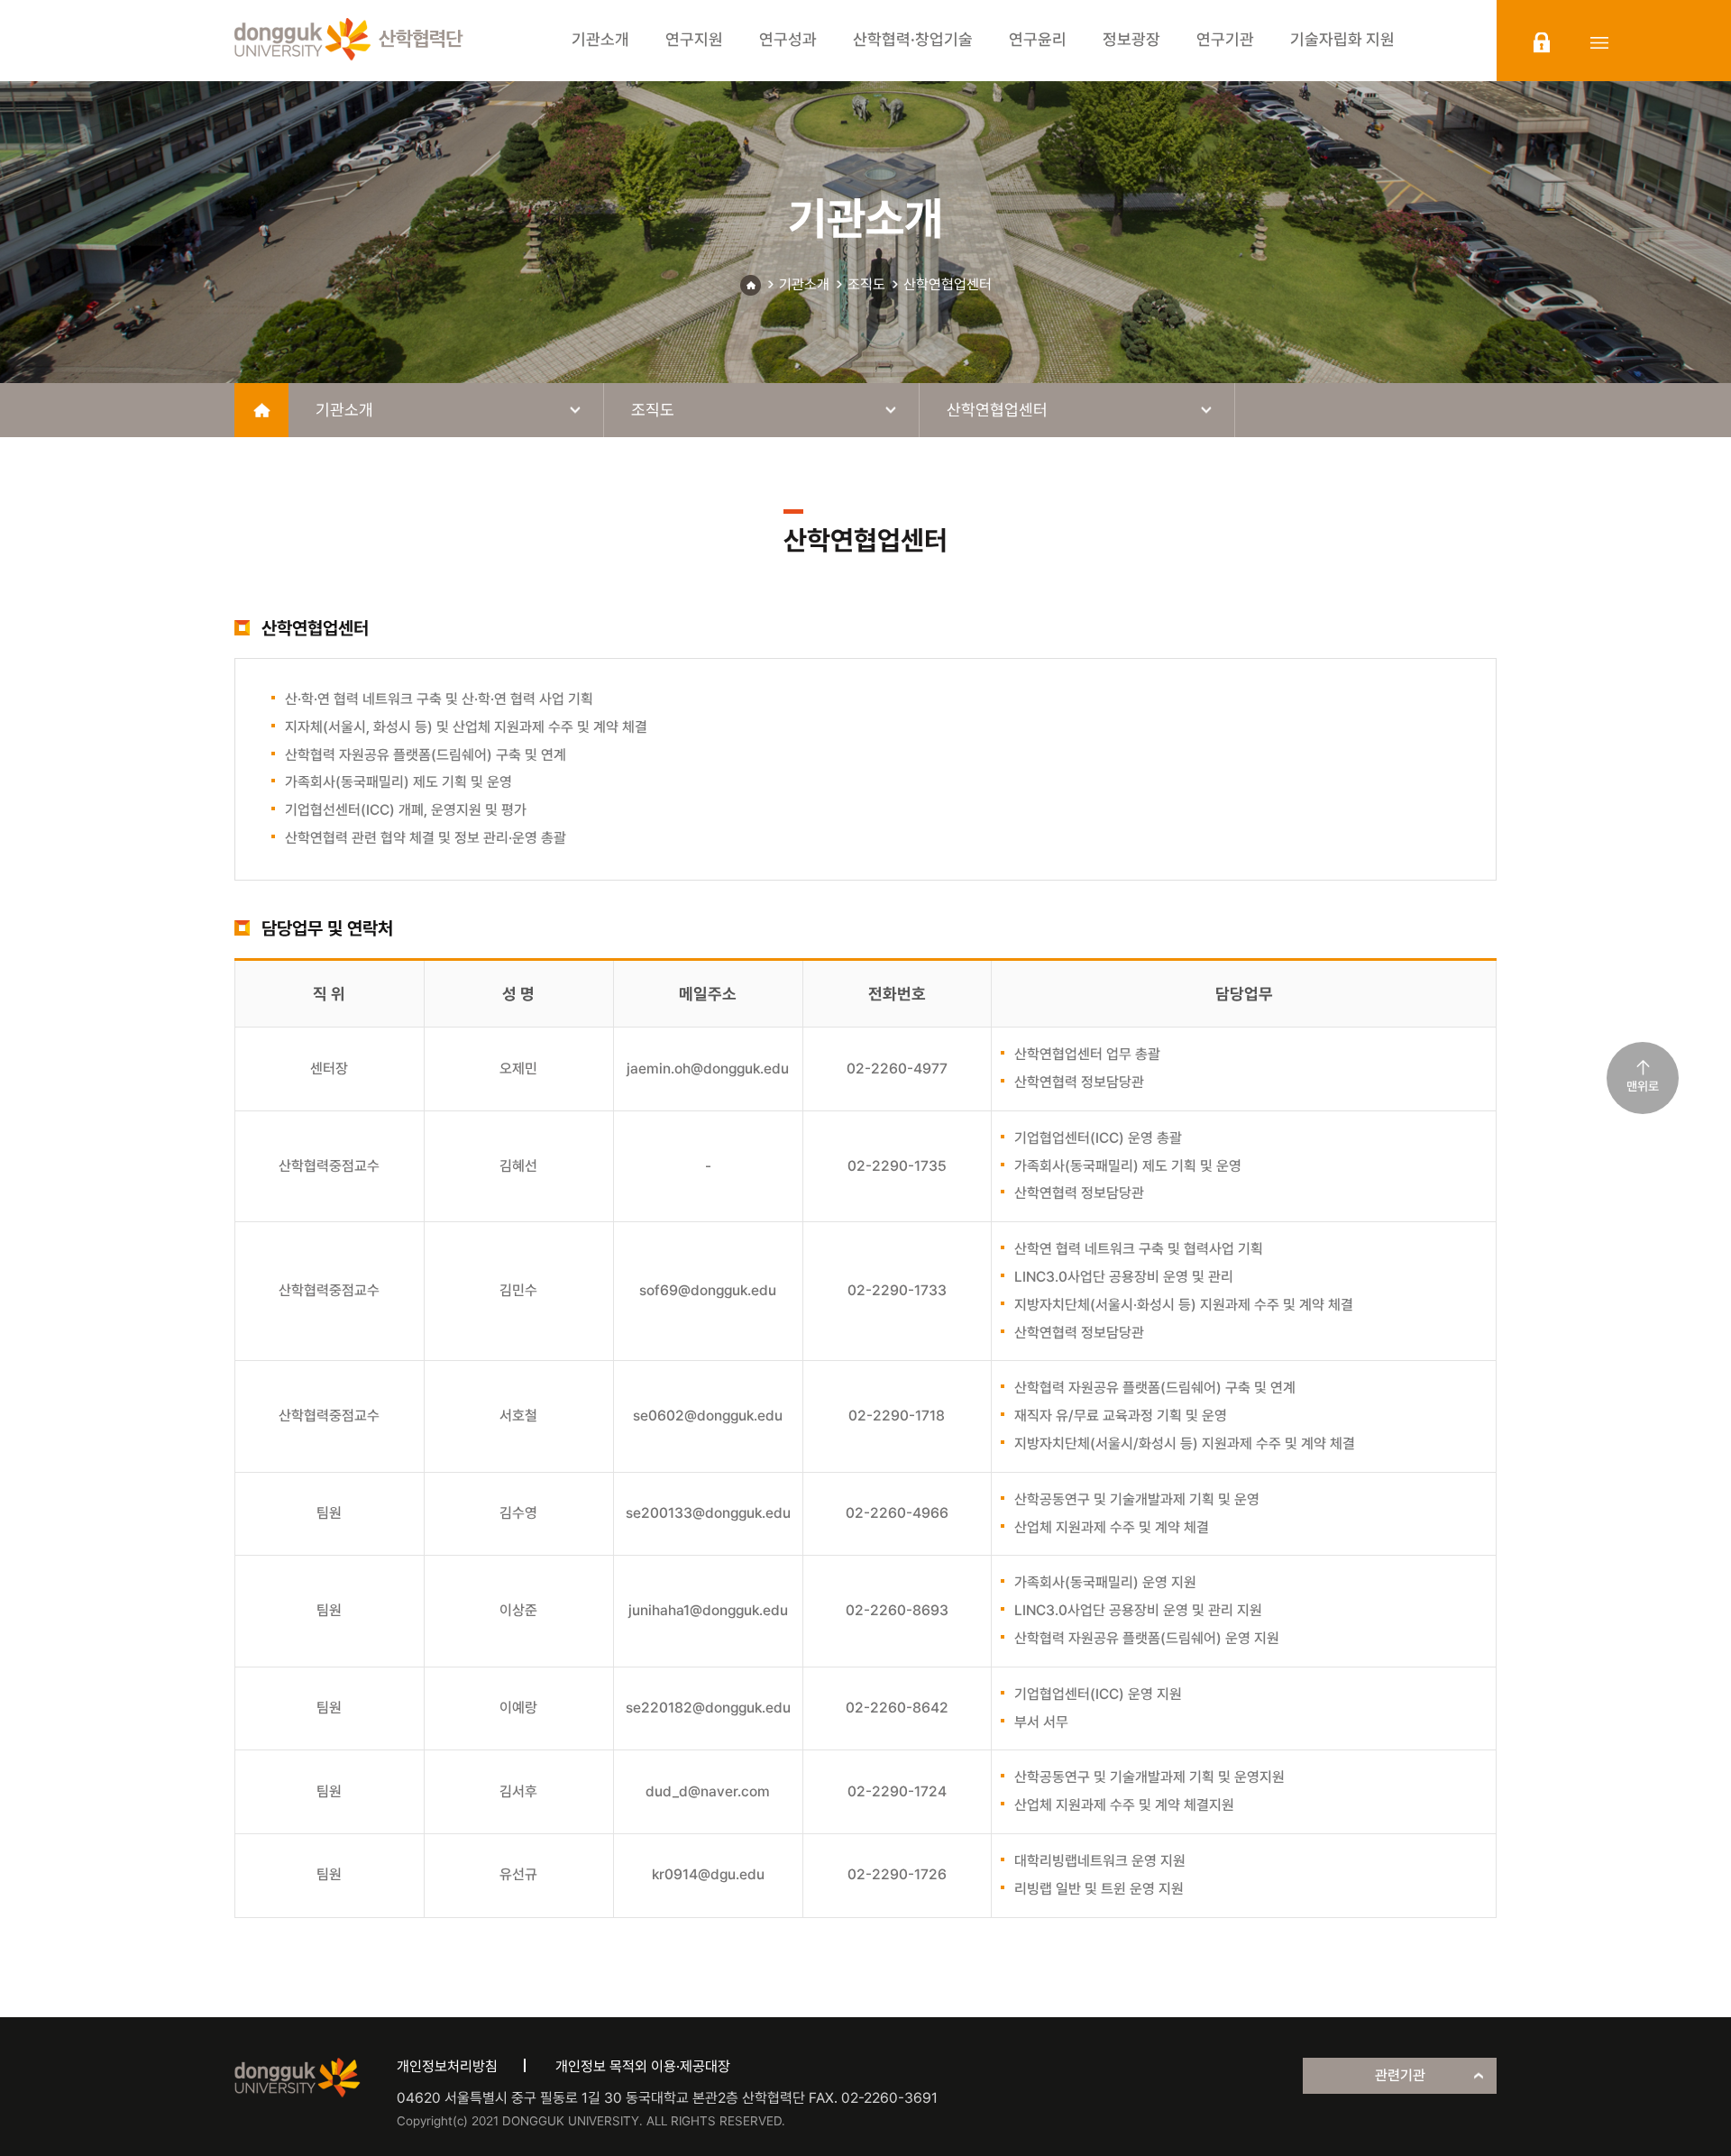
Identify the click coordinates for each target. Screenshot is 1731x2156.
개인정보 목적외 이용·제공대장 (643, 2066)
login (1542, 42)
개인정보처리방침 (447, 2066)
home (261, 410)
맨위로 (1643, 1086)
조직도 (866, 284)
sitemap (1599, 42)
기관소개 (804, 284)
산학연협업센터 (948, 284)
